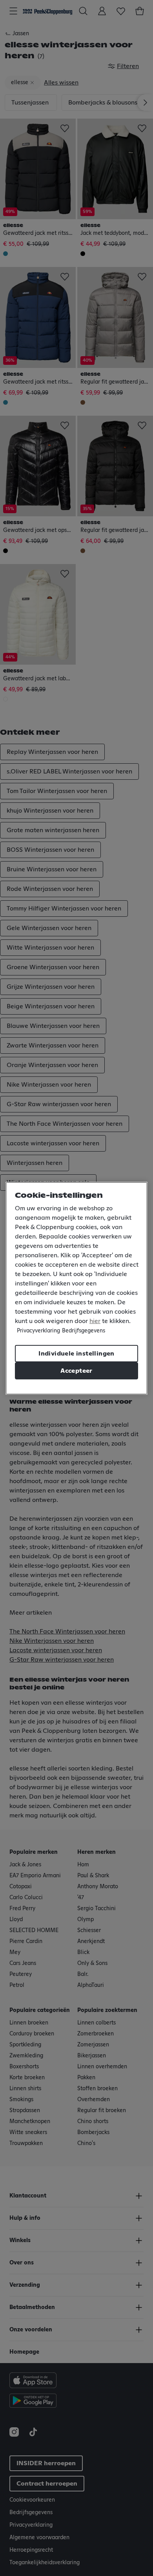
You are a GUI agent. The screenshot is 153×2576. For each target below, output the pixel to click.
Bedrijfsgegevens (84, 1331)
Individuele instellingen (76, 1354)
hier (95, 1321)
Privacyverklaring (38, 1331)
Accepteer (76, 1371)
